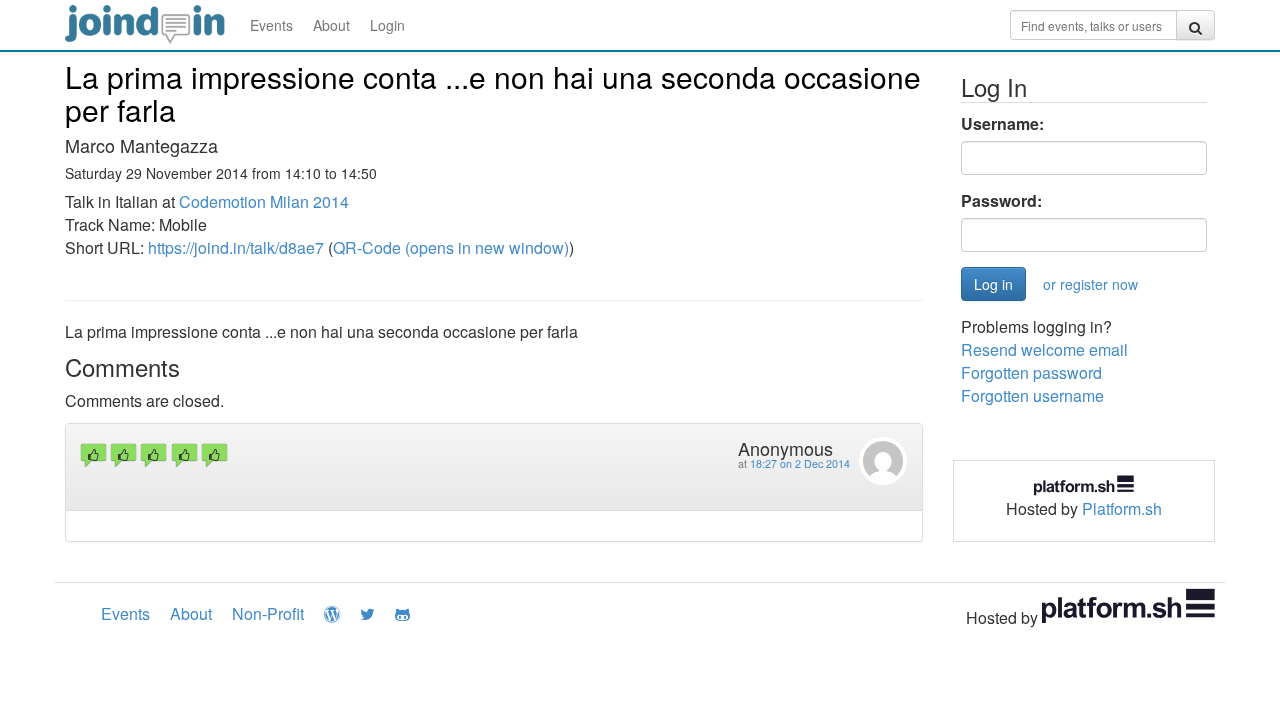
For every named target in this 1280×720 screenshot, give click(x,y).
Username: (1002, 124)
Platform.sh (1122, 508)
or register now (1090, 284)
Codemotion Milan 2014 (264, 201)
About (331, 25)
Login (387, 25)
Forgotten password (1031, 372)
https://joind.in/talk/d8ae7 (236, 247)
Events (271, 25)
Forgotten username (1032, 395)
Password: (1001, 201)
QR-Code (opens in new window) (451, 247)
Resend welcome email (1044, 349)
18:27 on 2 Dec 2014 (800, 463)
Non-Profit (268, 613)
